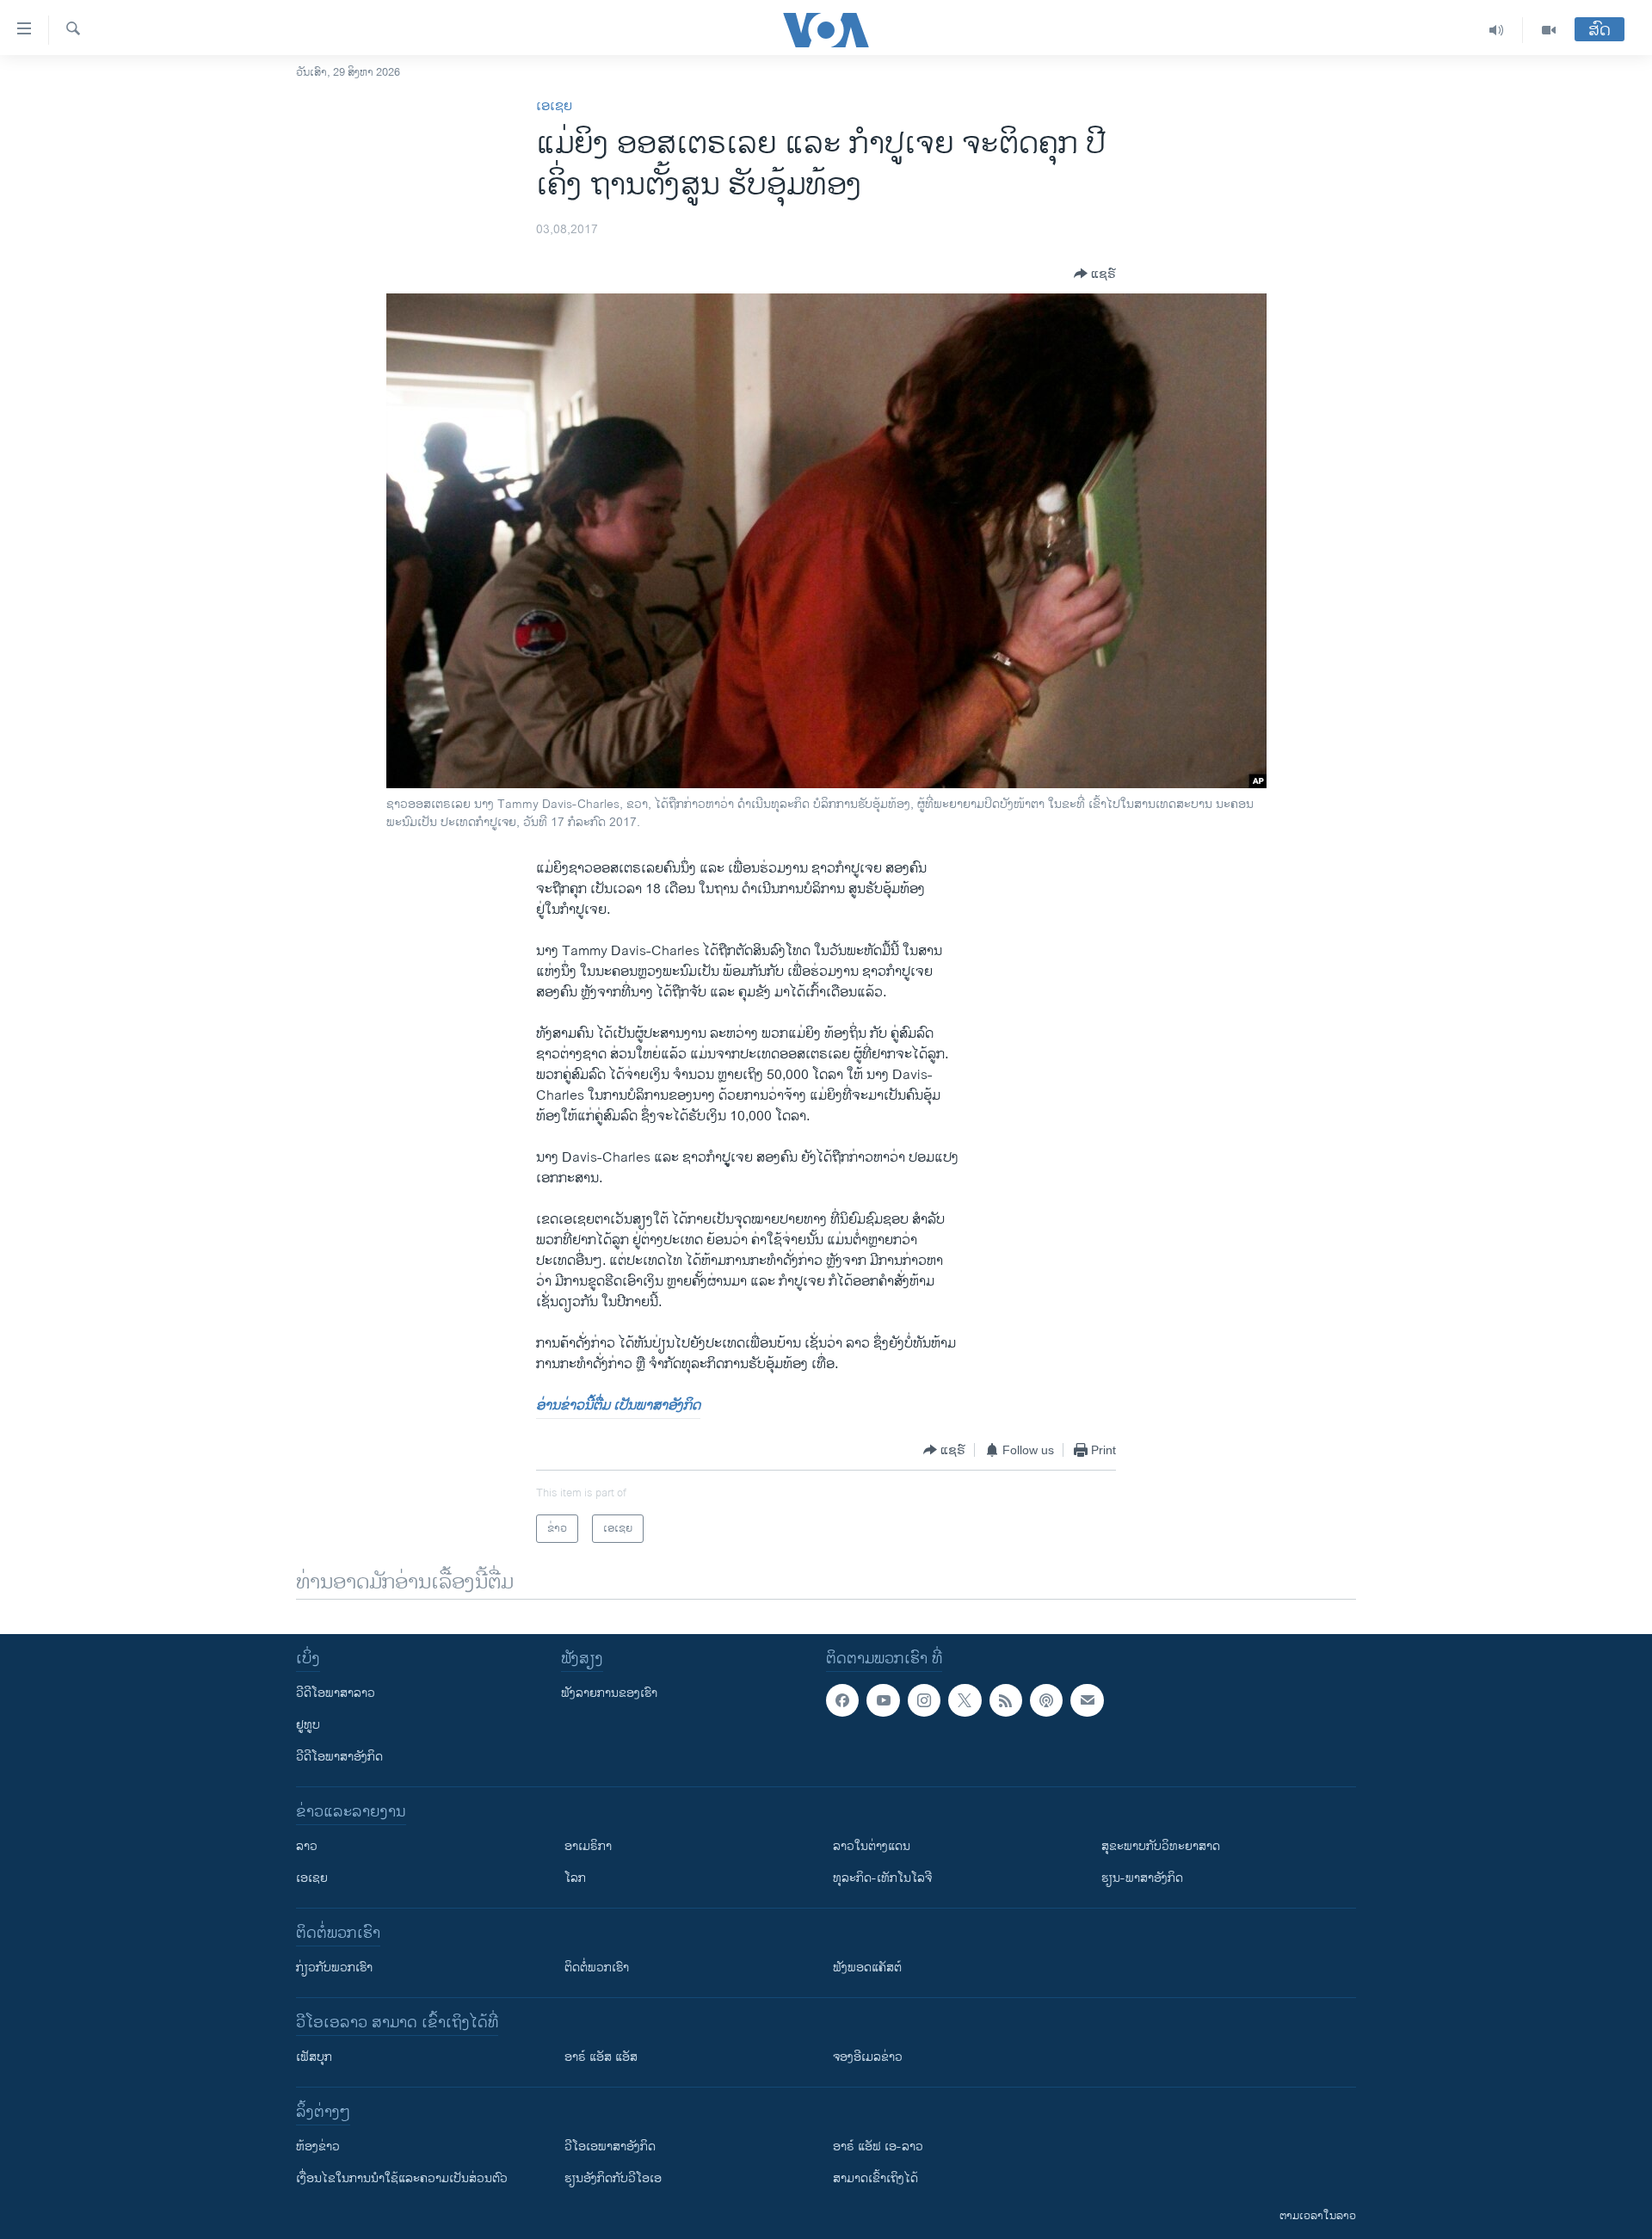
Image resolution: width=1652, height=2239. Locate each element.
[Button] (1095, 274)
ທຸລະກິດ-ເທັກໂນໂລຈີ (882, 1878)
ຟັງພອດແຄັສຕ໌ (867, 1968)
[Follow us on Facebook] (842, 1700)
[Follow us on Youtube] (883, 1700)
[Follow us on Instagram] (924, 1700)
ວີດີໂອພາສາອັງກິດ (339, 1757)
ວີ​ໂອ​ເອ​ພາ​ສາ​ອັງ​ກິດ (610, 2146)
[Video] (1549, 30)
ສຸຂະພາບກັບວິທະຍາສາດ (1161, 1846)
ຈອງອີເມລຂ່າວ (868, 2057)
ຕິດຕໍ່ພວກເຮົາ (597, 1968)
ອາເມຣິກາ (588, 1846)
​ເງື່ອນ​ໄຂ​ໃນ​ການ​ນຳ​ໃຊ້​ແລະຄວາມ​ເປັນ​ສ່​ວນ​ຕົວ (402, 2178)
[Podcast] (1046, 1700)
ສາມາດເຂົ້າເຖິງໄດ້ (875, 2178)
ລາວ (307, 1846)
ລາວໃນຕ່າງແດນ (872, 1846)
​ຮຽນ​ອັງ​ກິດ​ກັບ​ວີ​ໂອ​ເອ (613, 2178)
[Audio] (1497, 30)
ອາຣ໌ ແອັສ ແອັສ (601, 2057)
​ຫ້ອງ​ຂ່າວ (318, 2146)
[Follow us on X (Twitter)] (965, 1700)
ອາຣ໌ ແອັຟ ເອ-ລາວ (878, 2146)
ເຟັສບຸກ (314, 2057)
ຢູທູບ (308, 1725)
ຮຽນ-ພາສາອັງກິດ (1142, 1878)
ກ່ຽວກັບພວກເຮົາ (334, 1968)
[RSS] (1006, 1700)
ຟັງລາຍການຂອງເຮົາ (609, 1693)
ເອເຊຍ (554, 106)
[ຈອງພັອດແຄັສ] (1087, 1700)
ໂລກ (575, 1878)
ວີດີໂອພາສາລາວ (336, 1693)
